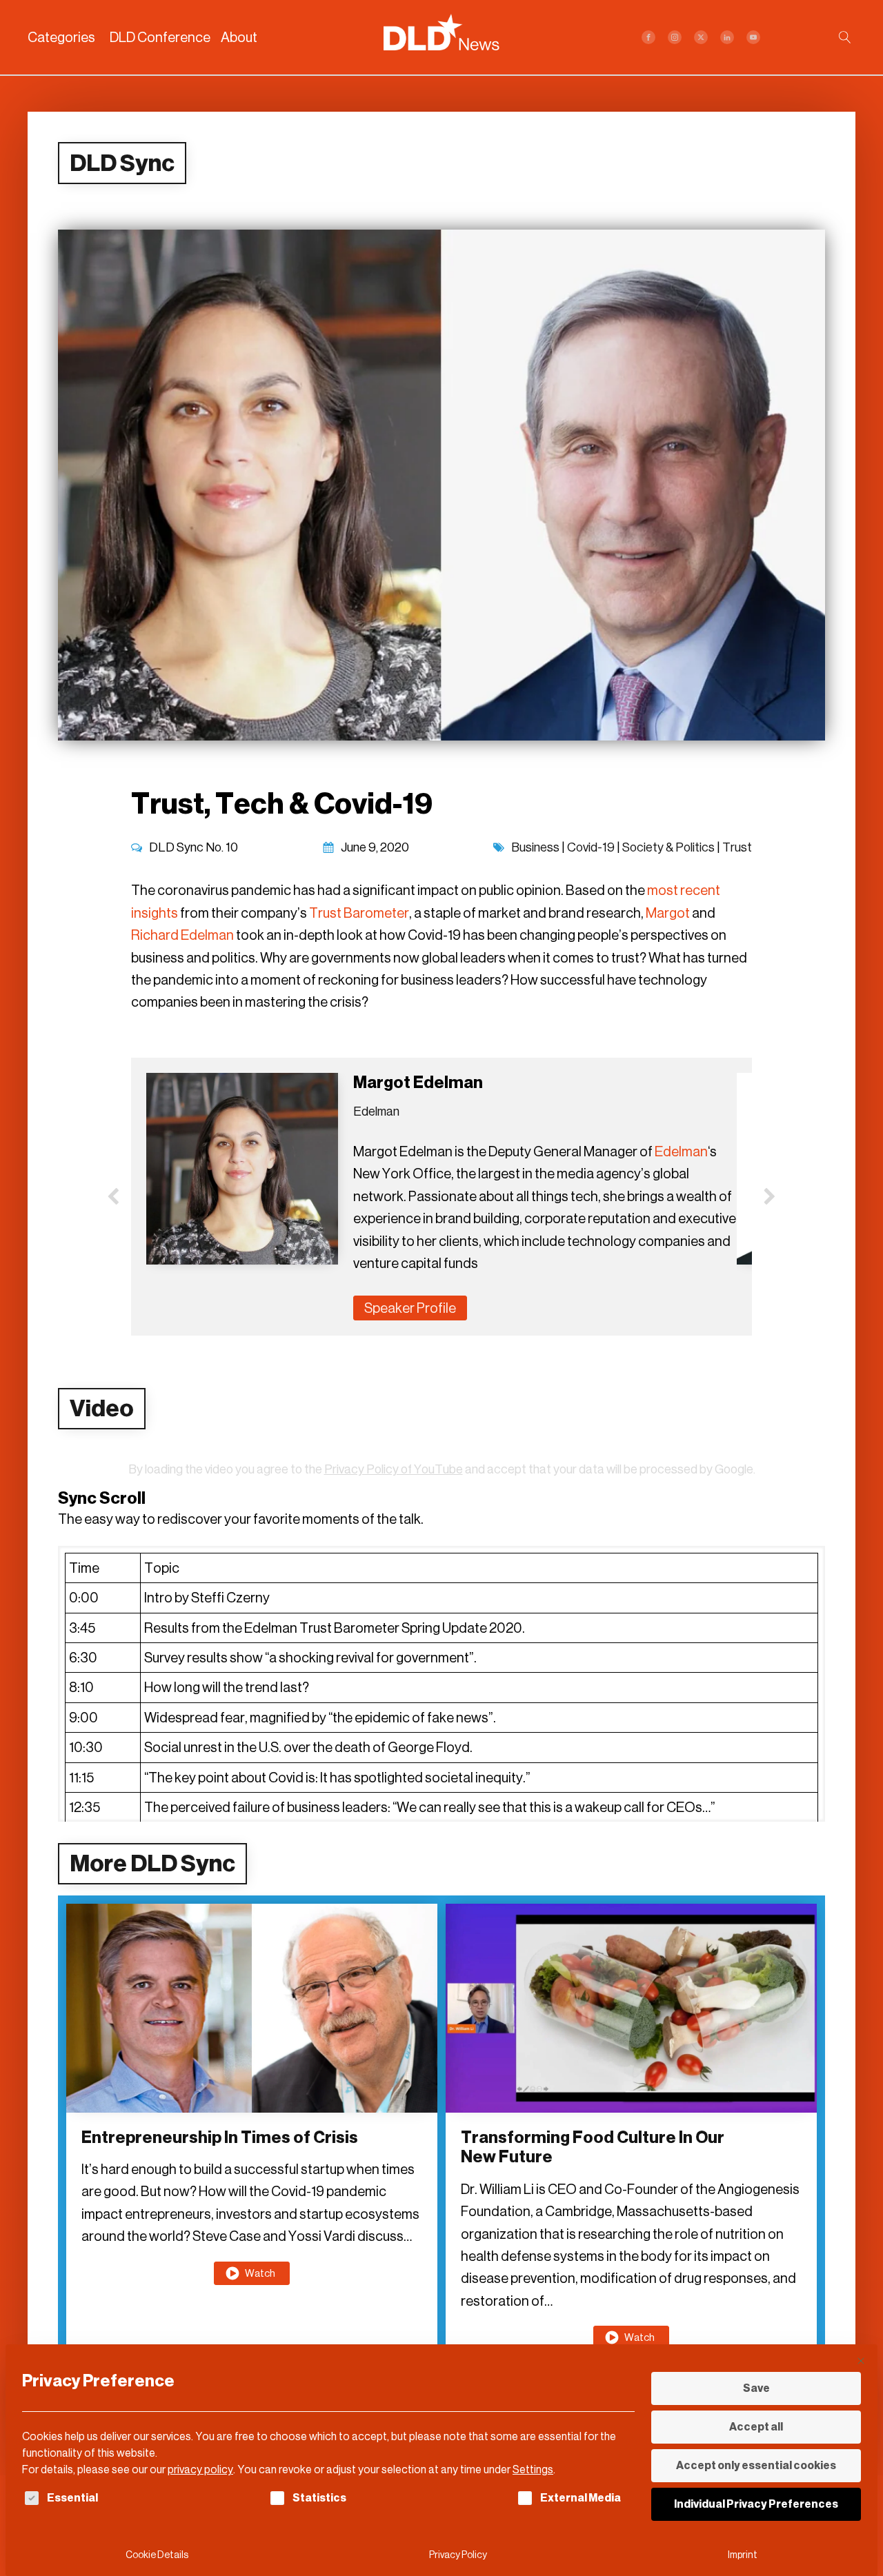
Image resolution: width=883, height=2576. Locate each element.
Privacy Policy (458, 2555)
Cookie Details (157, 2555)
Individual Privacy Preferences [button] (756, 2504)
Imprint (743, 2555)
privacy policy (200, 2469)
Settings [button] (533, 2469)
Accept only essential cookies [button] (756, 2465)
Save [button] (756, 2388)
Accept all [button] (756, 2427)
